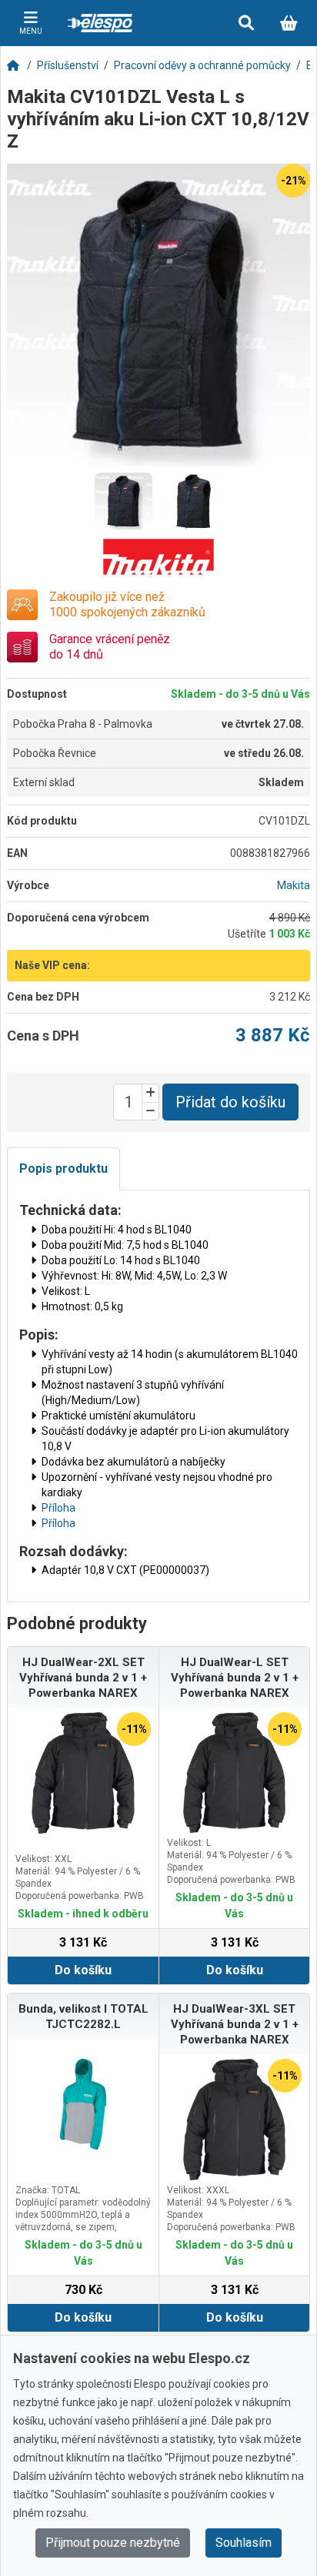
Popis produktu (63, 1168)
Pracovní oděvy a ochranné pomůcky (202, 65)
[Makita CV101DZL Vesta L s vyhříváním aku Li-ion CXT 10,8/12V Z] (158, 315)
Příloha (58, 1508)
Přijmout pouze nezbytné (113, 2543)
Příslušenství (68, 65)
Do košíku (83, 1970)
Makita (294, 885)
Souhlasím (244, 2543)
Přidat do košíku (230, 1102)
